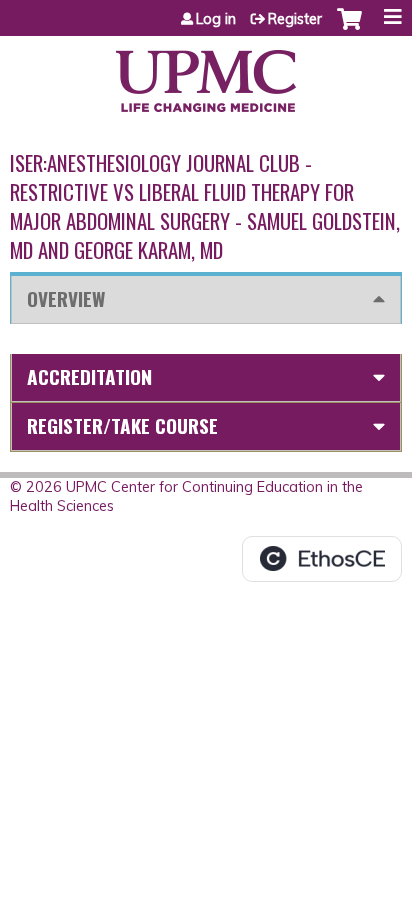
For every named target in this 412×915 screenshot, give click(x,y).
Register (295, 19)
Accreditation (89, 376)
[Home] (206, 74)
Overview (66, 298)
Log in (216, 19)
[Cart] (349, 29)
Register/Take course (122, 425)
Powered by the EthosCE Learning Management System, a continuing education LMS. (322, 559)
